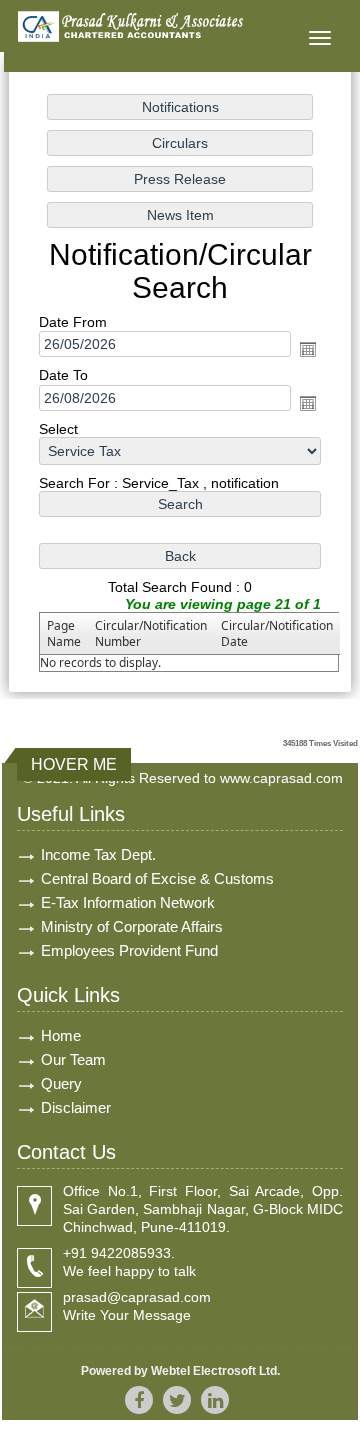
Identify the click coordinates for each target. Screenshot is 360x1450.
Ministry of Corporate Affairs (132, 926)
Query (61, 1083)
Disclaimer (76, 1107)
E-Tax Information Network (128, 902)
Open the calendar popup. (308, 349)
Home (61, 1035)
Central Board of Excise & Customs (157, 878)
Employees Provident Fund (129, 950)
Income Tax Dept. (98, 854)
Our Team (73, 1059)
